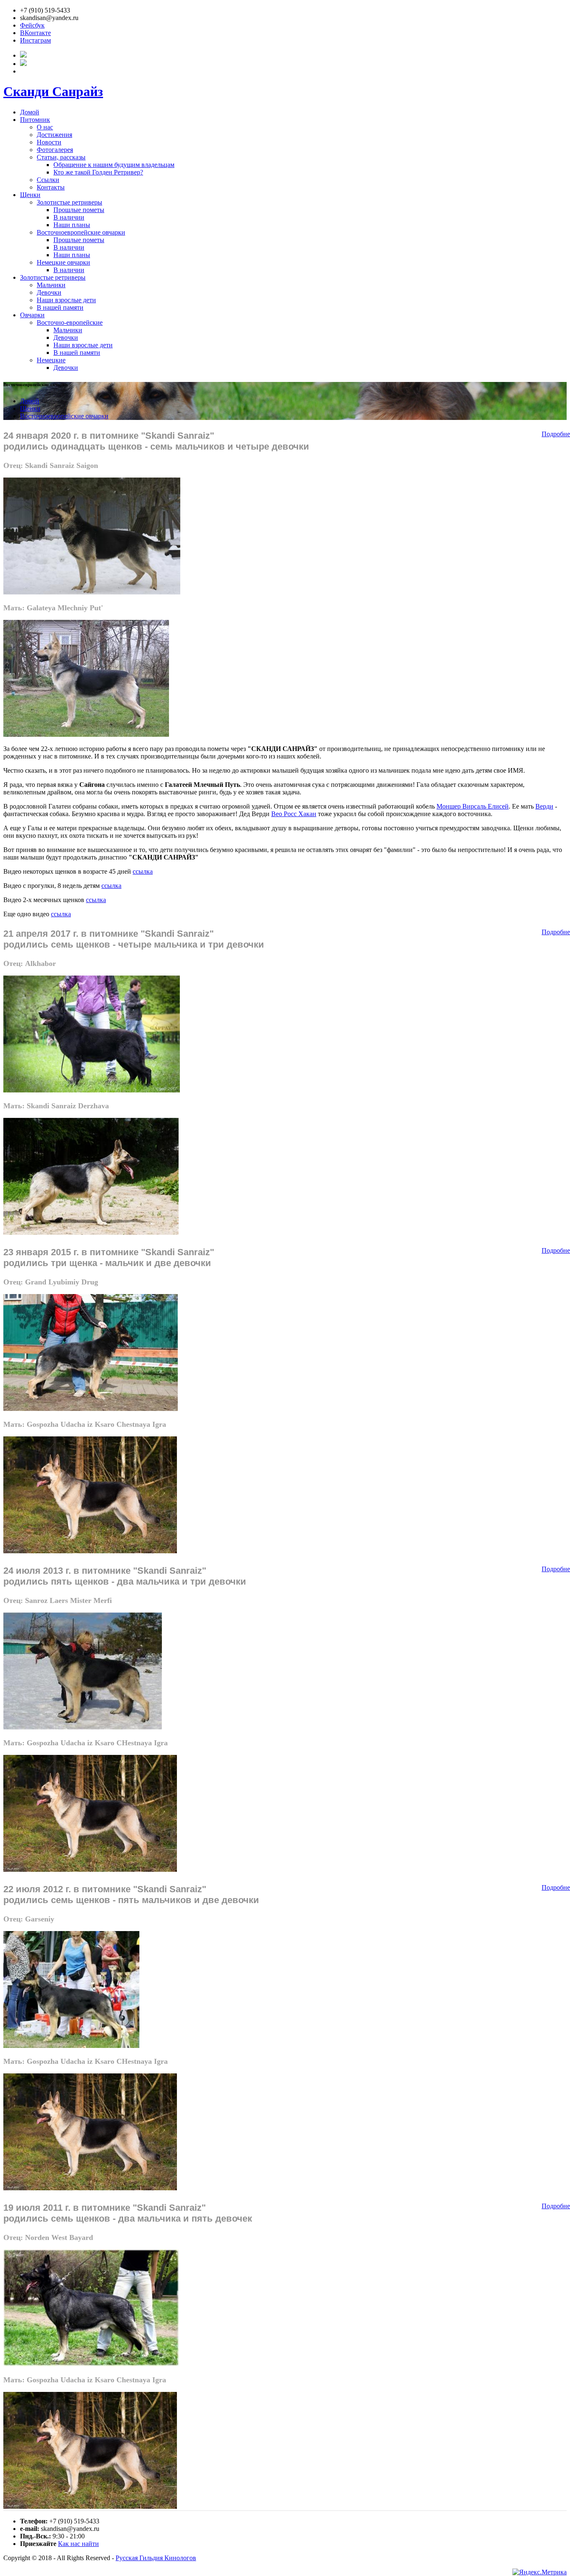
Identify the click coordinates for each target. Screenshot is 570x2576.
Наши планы (72, 225)
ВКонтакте (35, 33)
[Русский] (23, 55)
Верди (544, 806)
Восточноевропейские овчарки (81, 232)
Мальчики (51, 285)
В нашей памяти (60, 307)
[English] (23, 64)
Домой (30, 112)
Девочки (49, 292)
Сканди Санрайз (53, 91)
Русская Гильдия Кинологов (156, 2558)
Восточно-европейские (70, 322)
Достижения (54, 135)
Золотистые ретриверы (69, 202)
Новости (49, 142)
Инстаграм (35, 40)
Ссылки (48, 180)
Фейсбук (32, 25)
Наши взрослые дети (66, 300)
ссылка (143, 871)
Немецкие (51, 360)
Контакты (51, 187)
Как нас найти (78, 2544)
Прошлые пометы (79, 210)
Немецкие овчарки (63, 262)
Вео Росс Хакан (294, 814)
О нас (45, 127)
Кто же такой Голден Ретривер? (98, 172)
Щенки (30, 195)
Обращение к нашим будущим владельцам (114, 165)
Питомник (35, 120)
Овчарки (32, 315)
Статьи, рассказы (61, 157)
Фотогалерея (55, 150)
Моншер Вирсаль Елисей (473, 806)
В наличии (69, 217)
